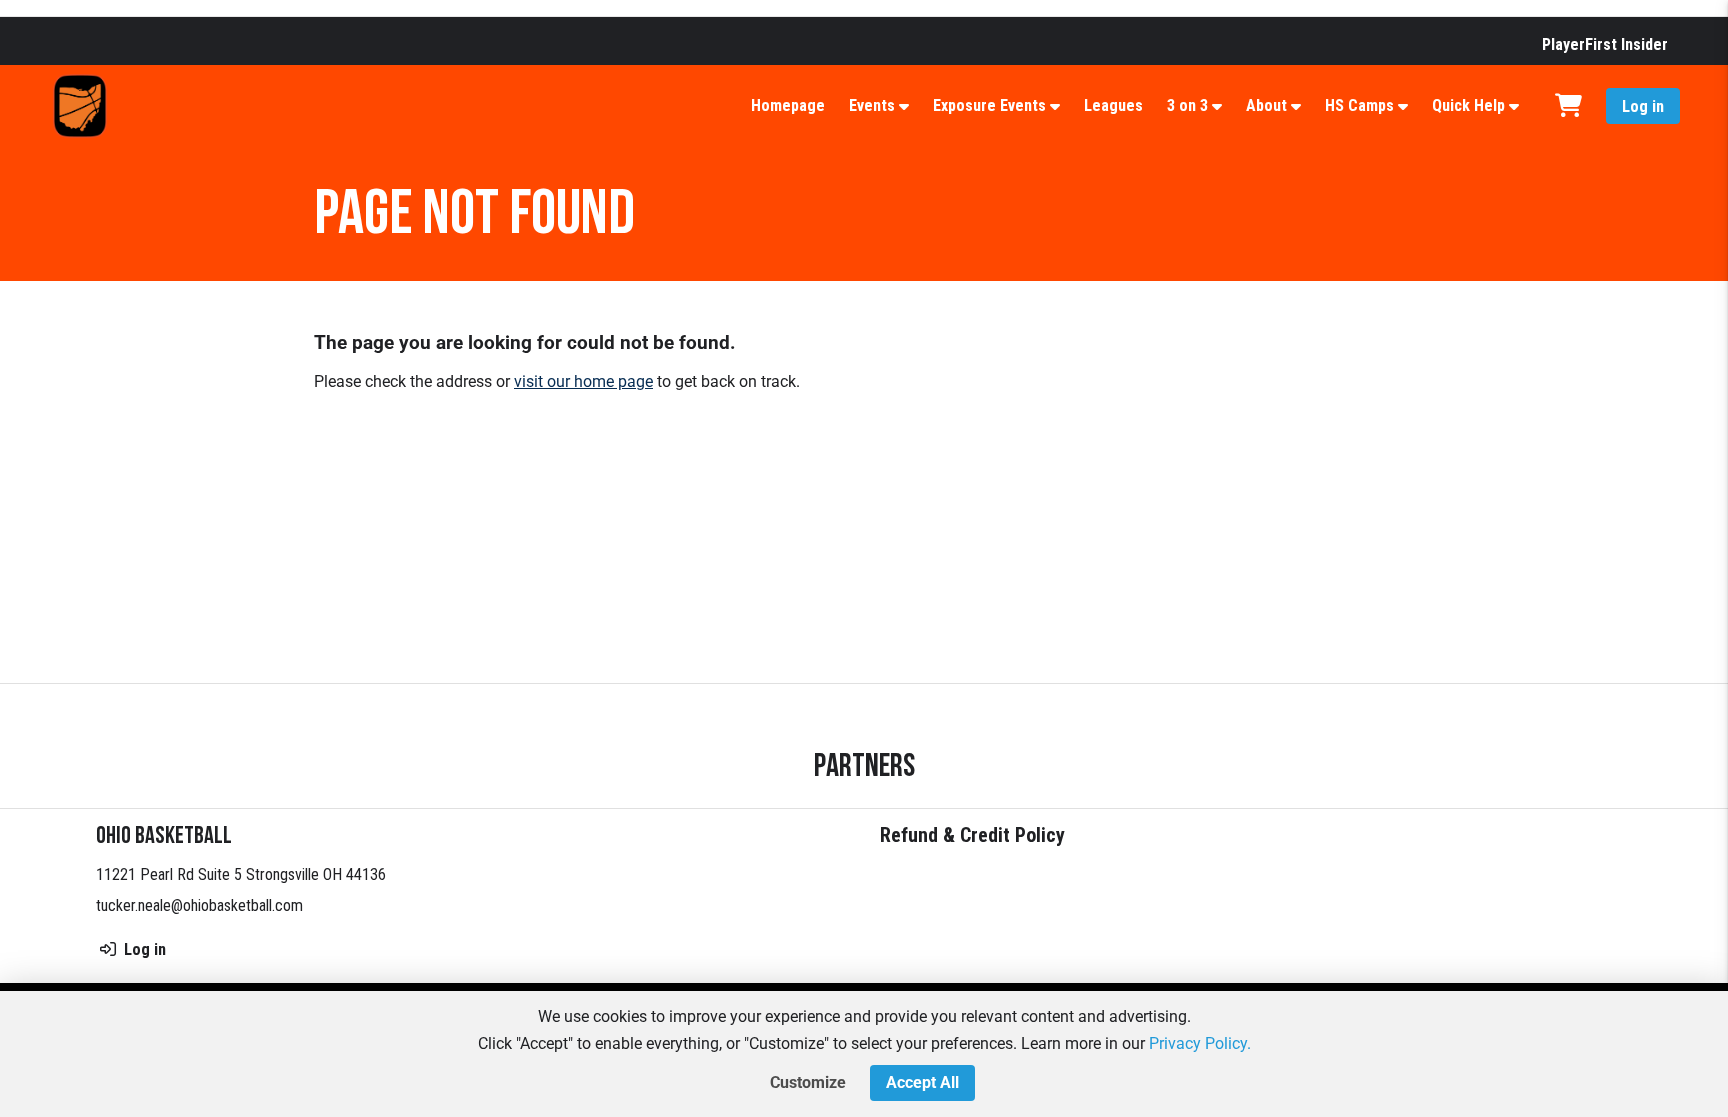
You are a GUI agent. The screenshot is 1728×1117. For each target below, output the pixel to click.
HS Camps (1359, 105)
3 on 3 (1187, 105)
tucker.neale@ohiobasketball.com (199, 905)
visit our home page (583, 381)
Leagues (1113, 105)
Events (872, 105)
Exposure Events (989, 105)
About (1266, 105)
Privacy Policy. (1200, 1043)
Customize (808, 1082)
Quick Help (1468, 105)
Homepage (788, 105)
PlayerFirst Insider (1605, 44)
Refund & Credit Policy (972, 835)
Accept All (922, 1082)
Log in (1643, 106)
